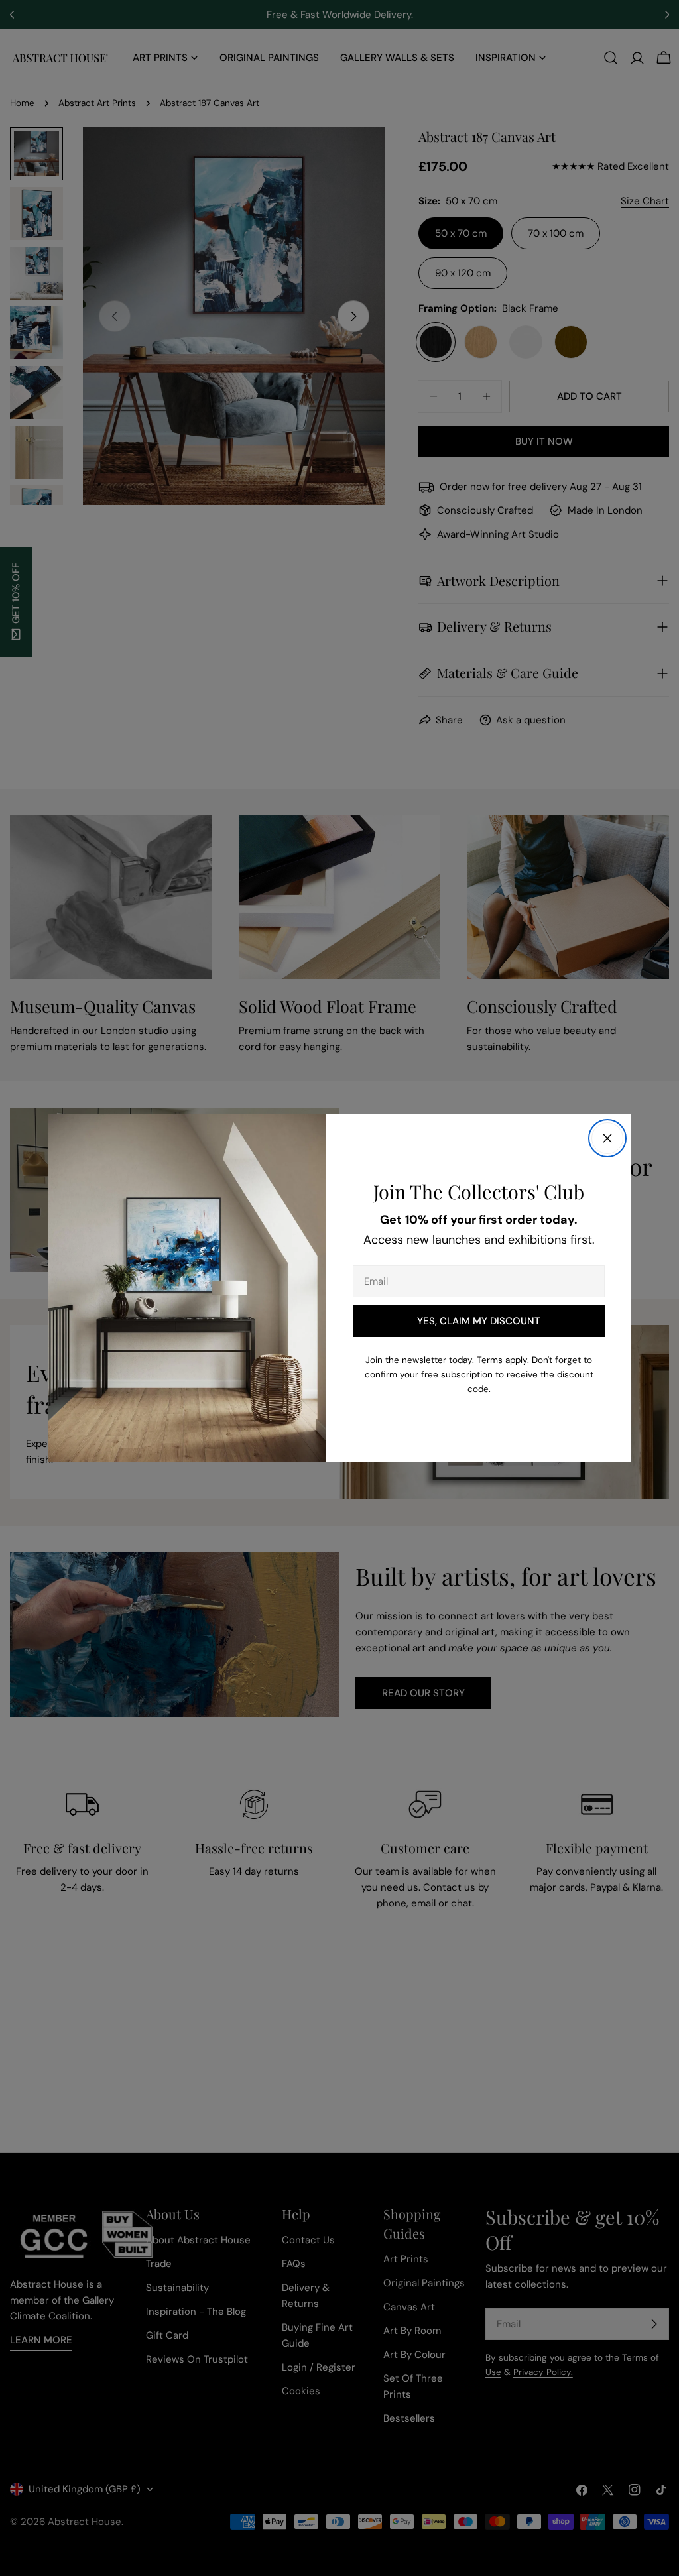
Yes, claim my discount (479, 1321)
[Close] (607, 1138)
